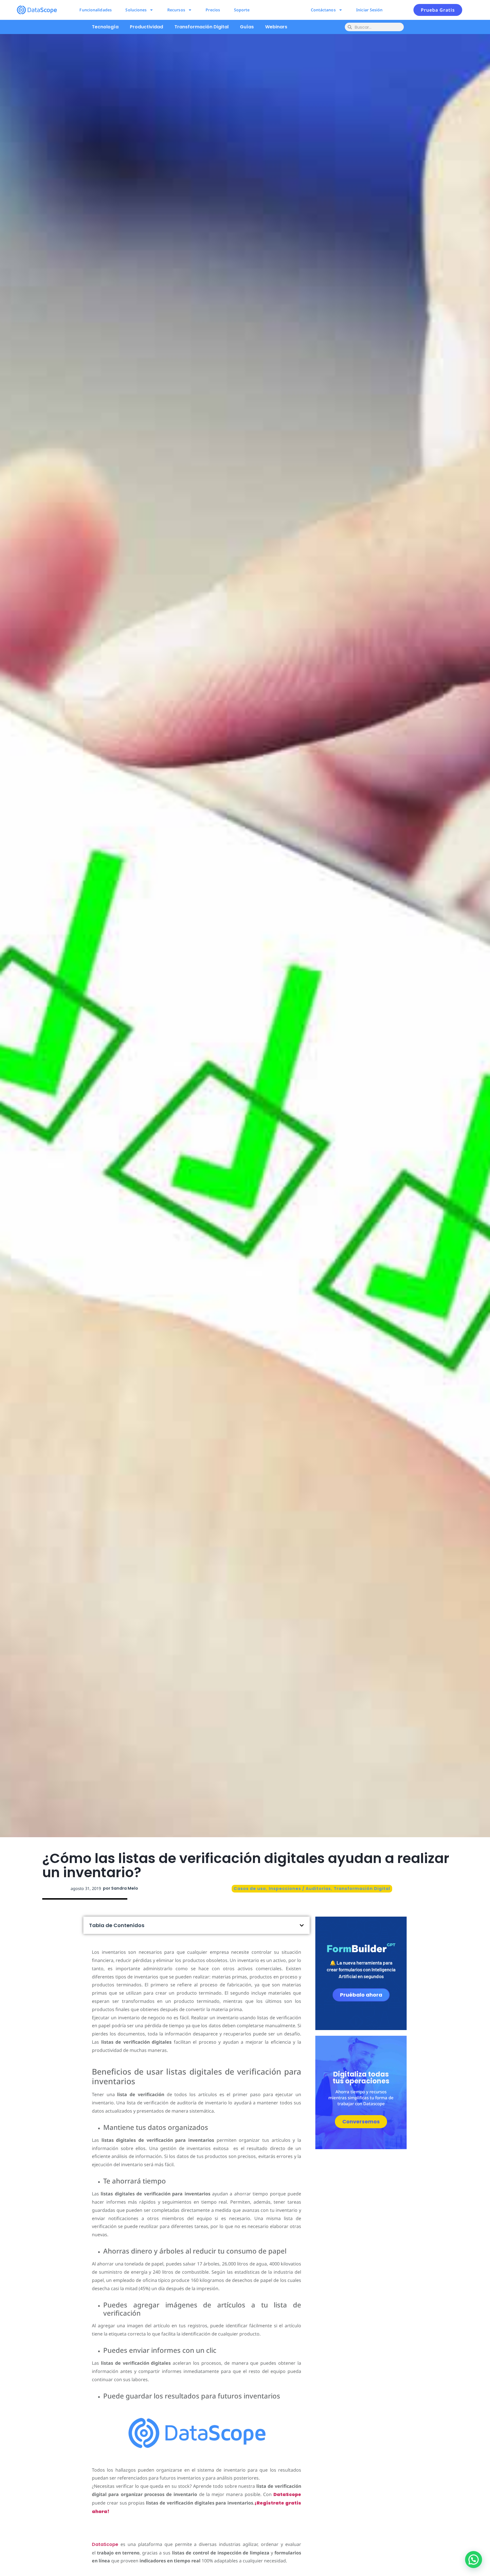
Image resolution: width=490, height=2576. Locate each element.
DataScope (105, 2544)
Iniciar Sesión (369, 10)
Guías (247, 27)
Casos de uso (250, 1889)
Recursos (176, 10)
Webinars (276, 27)
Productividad (146, 27)
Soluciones (136, 10)
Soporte (242, 10)
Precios (213, 10)
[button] (302, 1925)
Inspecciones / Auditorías (300, 1889)
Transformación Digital (201, 27)
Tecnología (105, 27)
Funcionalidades (96, 10)
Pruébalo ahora (361, 1994)
